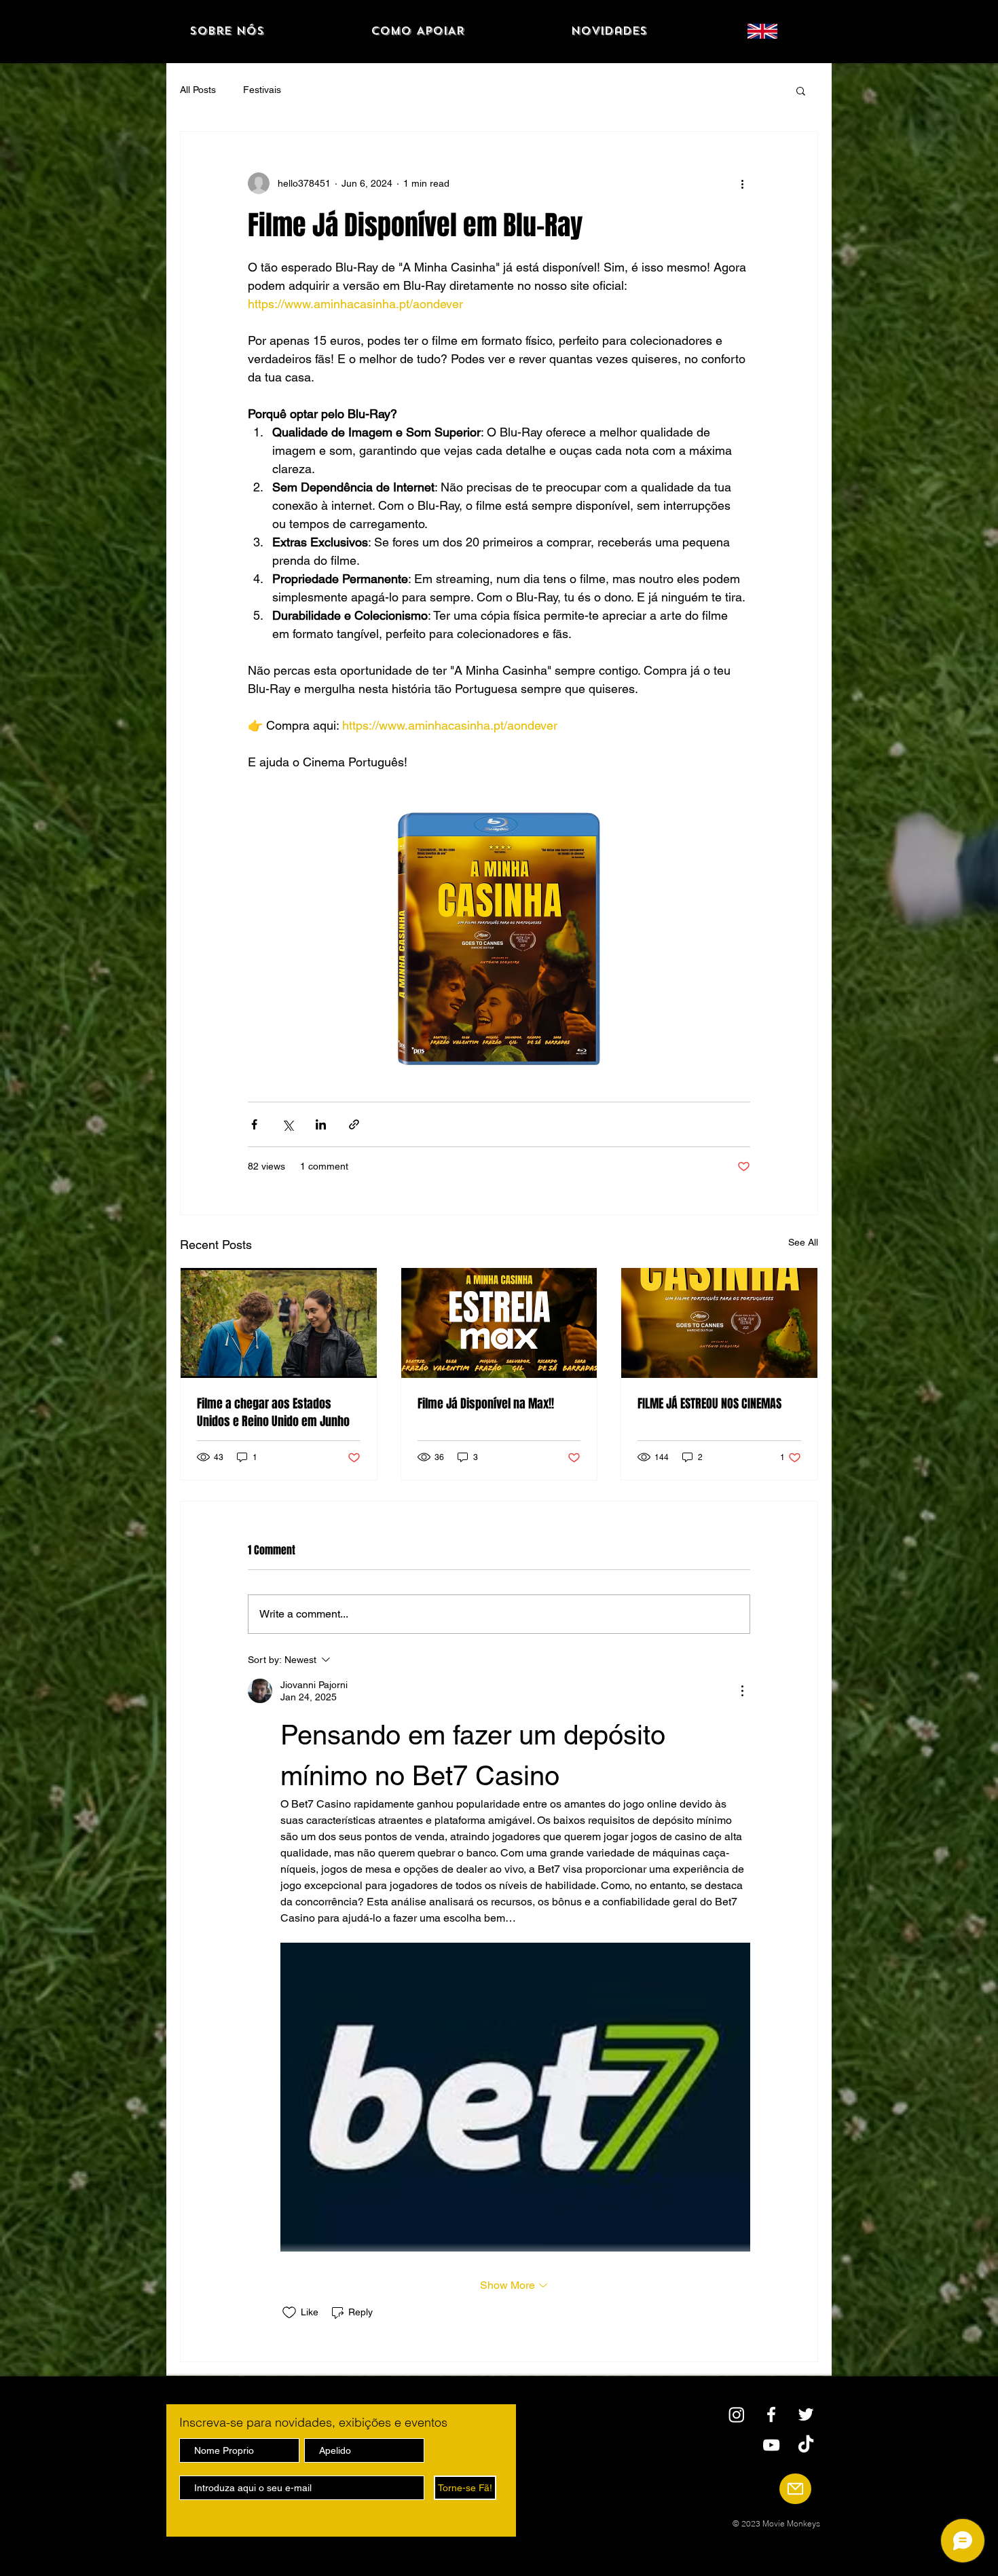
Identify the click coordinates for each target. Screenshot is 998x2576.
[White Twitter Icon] (806, 2414)
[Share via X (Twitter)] (288, 1124)
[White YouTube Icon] (771, 2445)
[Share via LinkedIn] (321, 1124)
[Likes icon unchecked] (289, 2313)
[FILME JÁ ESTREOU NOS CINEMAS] (719, 1323)
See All (803, 1242)
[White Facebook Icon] (771, 2414)
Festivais (262, 90)
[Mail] (795, 2489)
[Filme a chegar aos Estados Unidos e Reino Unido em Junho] (279, 1323)
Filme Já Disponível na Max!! (486, 1404)
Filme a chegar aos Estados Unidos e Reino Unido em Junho (273, 1413)
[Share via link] (354, 1124)
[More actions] (742, 183)
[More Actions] (742, 1691)
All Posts (198, 90)
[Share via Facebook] (254, 1124)
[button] (801, 90)
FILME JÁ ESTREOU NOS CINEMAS (709, 1404)
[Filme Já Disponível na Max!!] (499, 1323)
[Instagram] (737, 2414)
